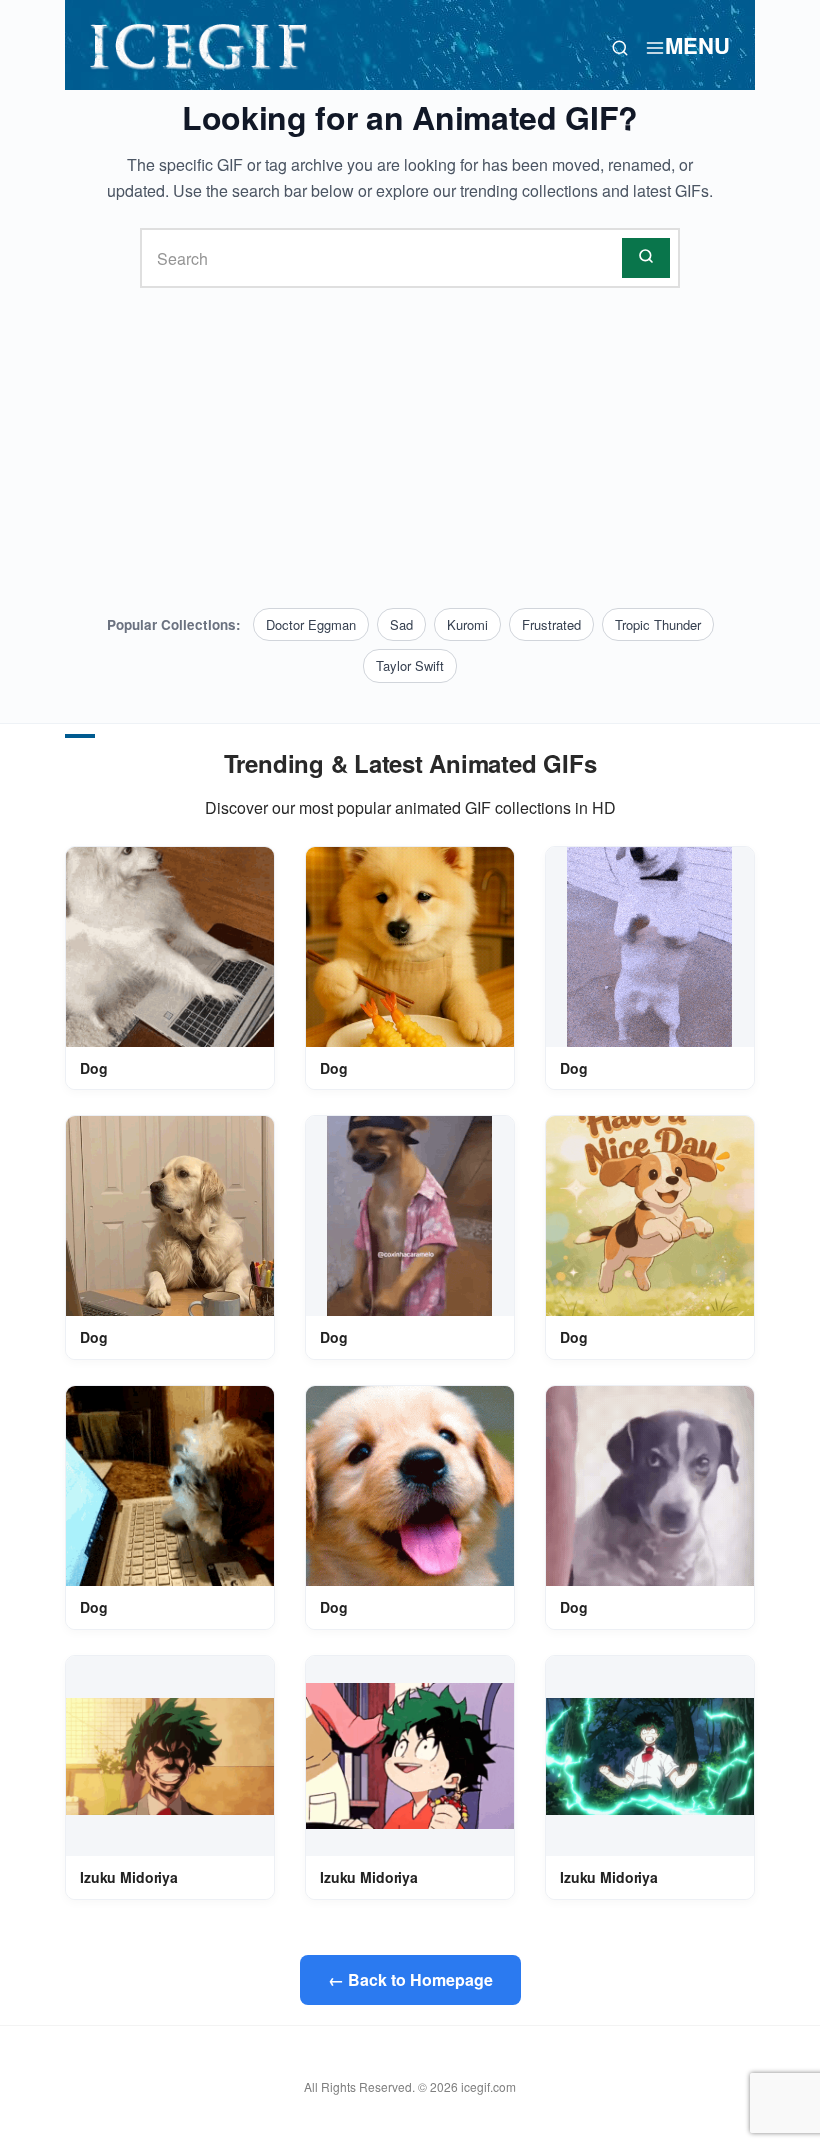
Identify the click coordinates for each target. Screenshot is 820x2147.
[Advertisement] (410, 448)
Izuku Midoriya (129, 1877)
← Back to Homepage (410, 1979)
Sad (401, 624)
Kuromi (467, 624)
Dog (94, 1068)
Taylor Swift (410, 665)
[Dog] (170, 947)
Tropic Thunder (658, 624)
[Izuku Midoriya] (170, 1756)
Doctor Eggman (311, 624)
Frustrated (551, 624)
